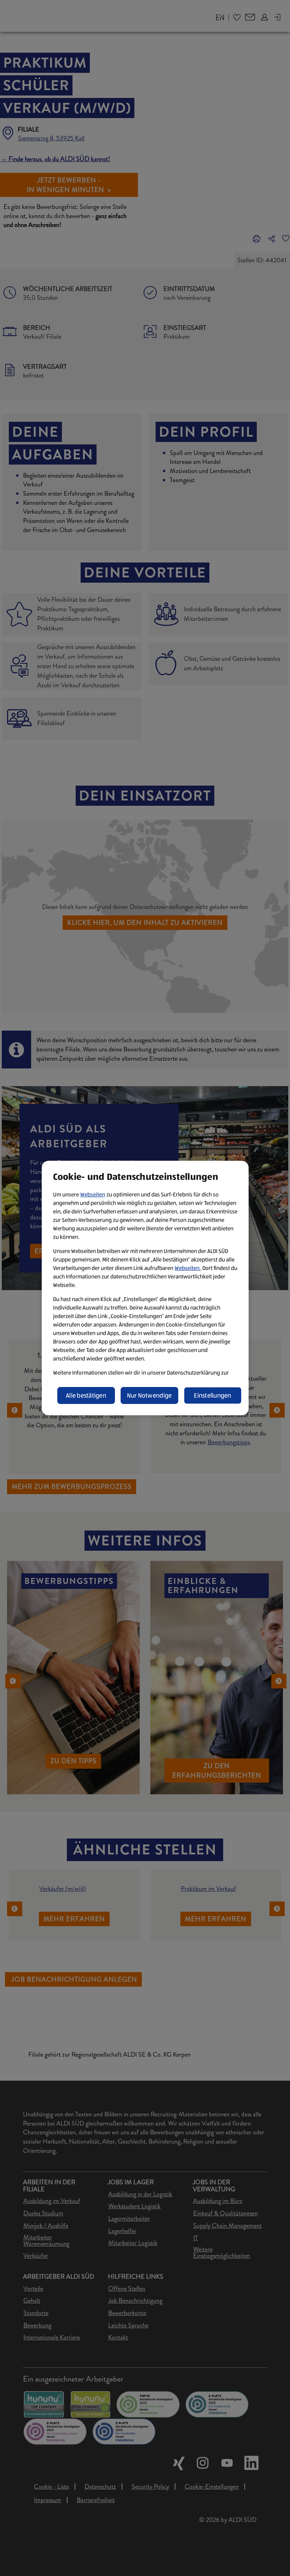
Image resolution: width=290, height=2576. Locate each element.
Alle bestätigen (86, 1395)
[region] (145, 1288)
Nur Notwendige (149, 1395)
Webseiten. (188, 1268)
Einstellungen (213, 1395)
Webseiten (93, 1194)
